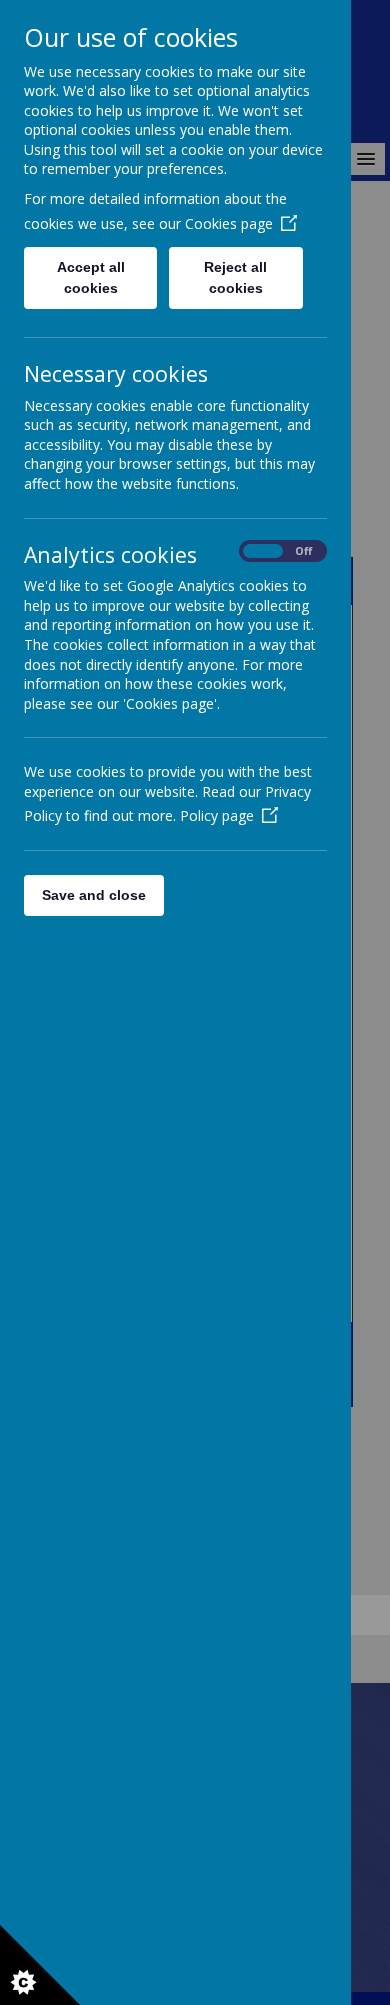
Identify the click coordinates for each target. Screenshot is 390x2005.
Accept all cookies (91, 277)
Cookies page (229, 223)
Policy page (217, 815)
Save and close (94, 895)
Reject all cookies (235, 277)
